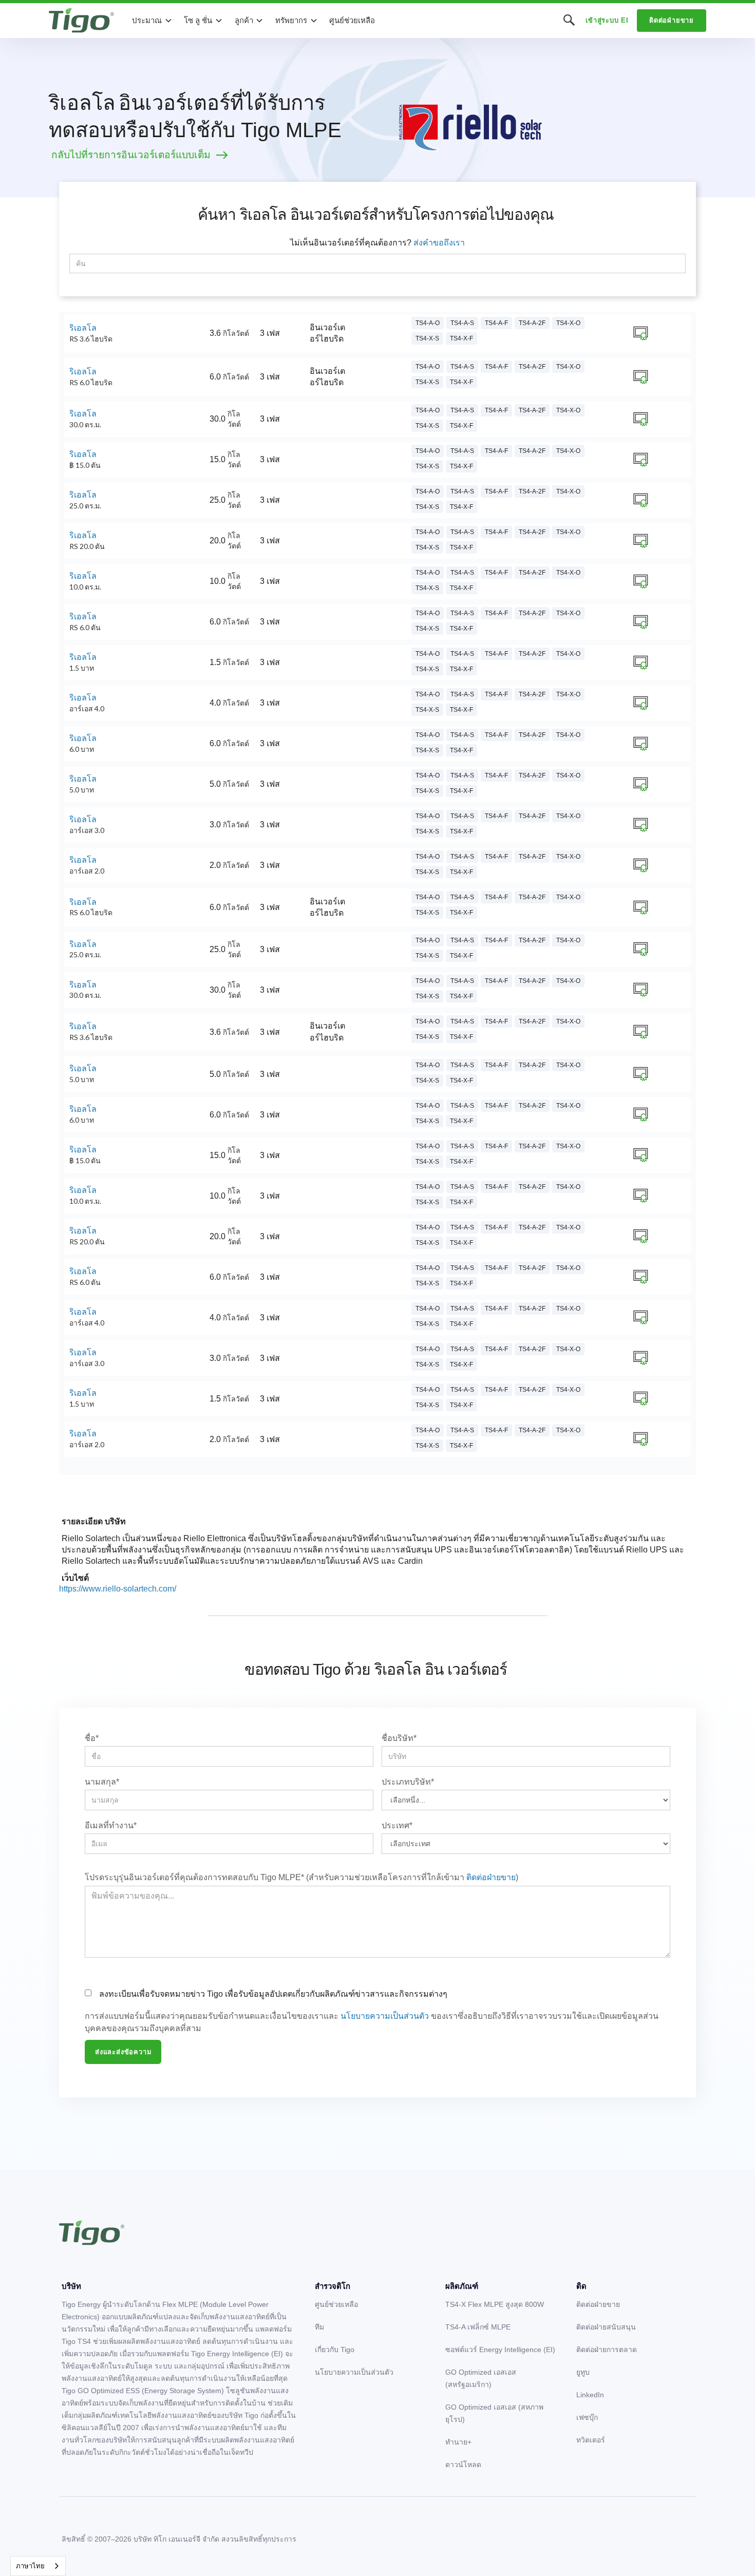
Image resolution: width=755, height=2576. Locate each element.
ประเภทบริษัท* (408, 1782)
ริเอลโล (83, 328)
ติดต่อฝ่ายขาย (672, 20)
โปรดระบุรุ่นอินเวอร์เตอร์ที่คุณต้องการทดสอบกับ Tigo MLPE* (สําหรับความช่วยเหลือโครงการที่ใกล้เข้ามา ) (301, 1877)
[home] (81, 21)
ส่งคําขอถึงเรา (439, 243)
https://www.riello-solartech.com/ (118, 1589)
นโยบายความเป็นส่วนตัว (385, 2016)
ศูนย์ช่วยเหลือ (352, 20)
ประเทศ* (397, 1825)
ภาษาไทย (30, 2566)
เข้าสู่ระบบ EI (607, 20)
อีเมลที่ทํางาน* (111, 1825)
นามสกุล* (102, 1782)
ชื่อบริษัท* (399, 1738)
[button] (152, 21)
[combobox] (38, 2566)
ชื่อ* (92, 1738)
